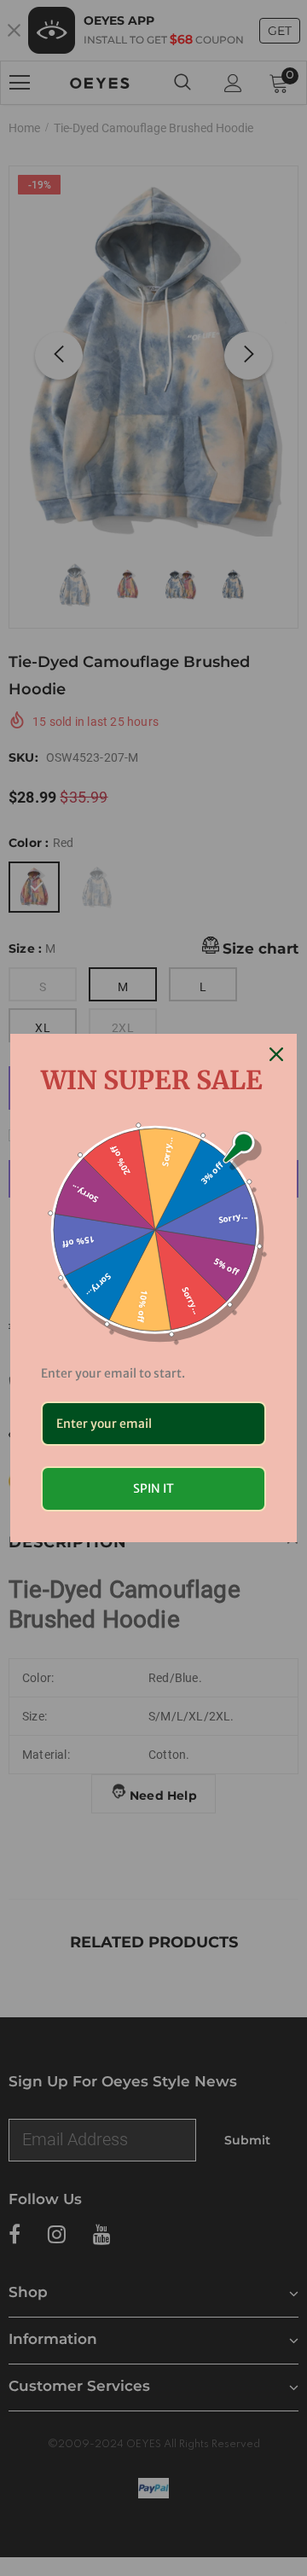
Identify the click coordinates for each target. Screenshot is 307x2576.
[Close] (276, 1054)
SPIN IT (153, 1488)
